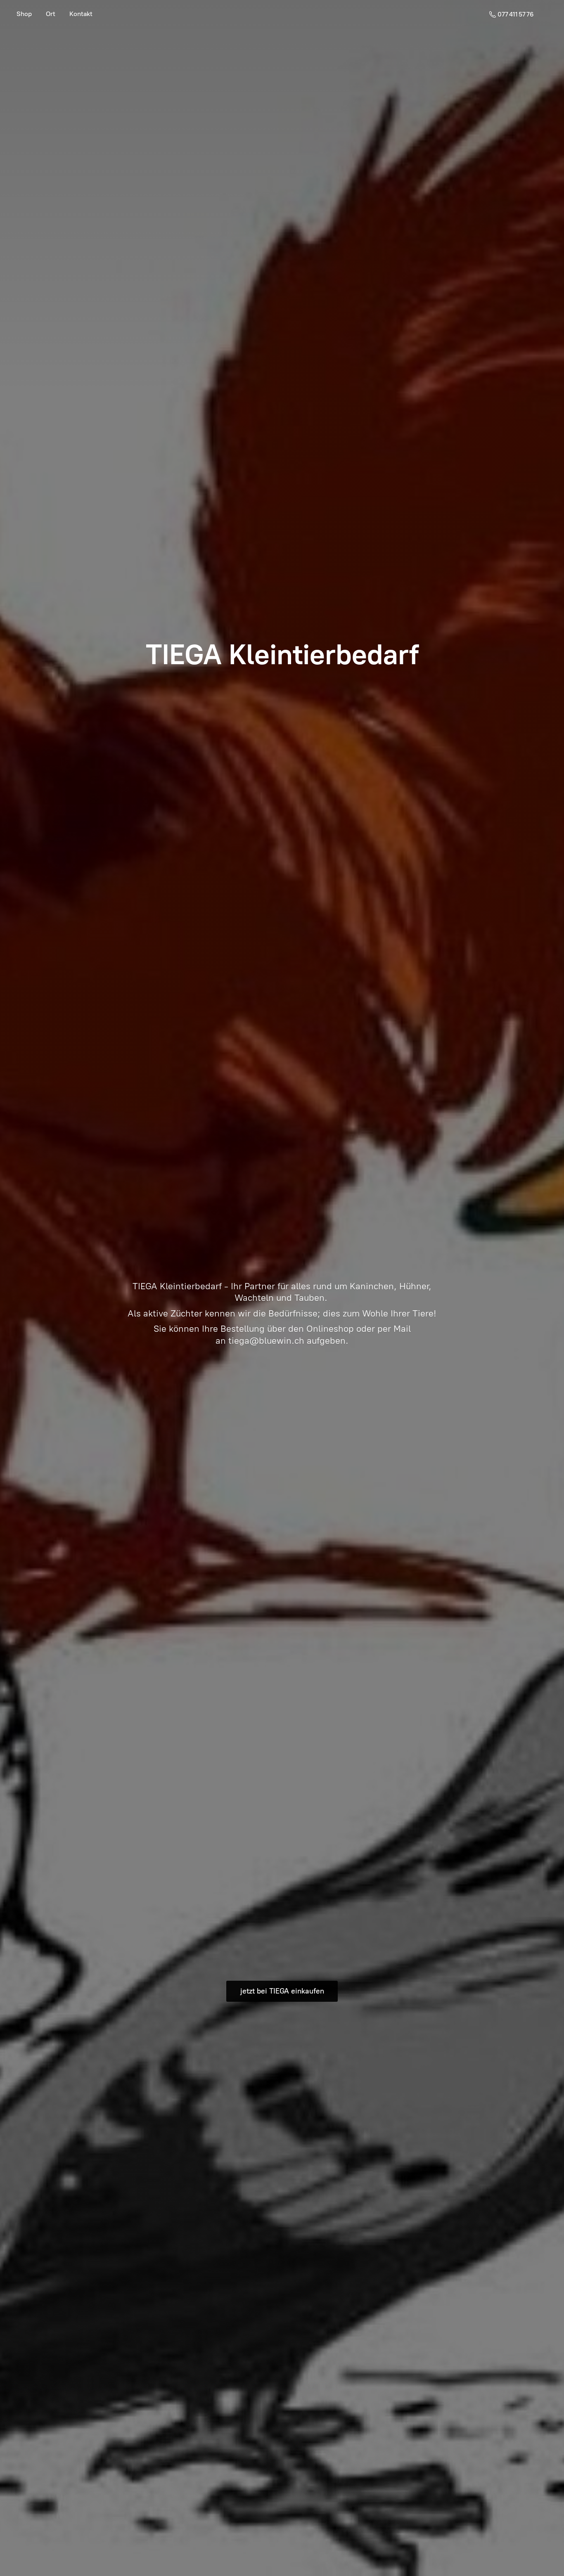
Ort (51, 14)
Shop (24, 14)
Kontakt (81, 14)
